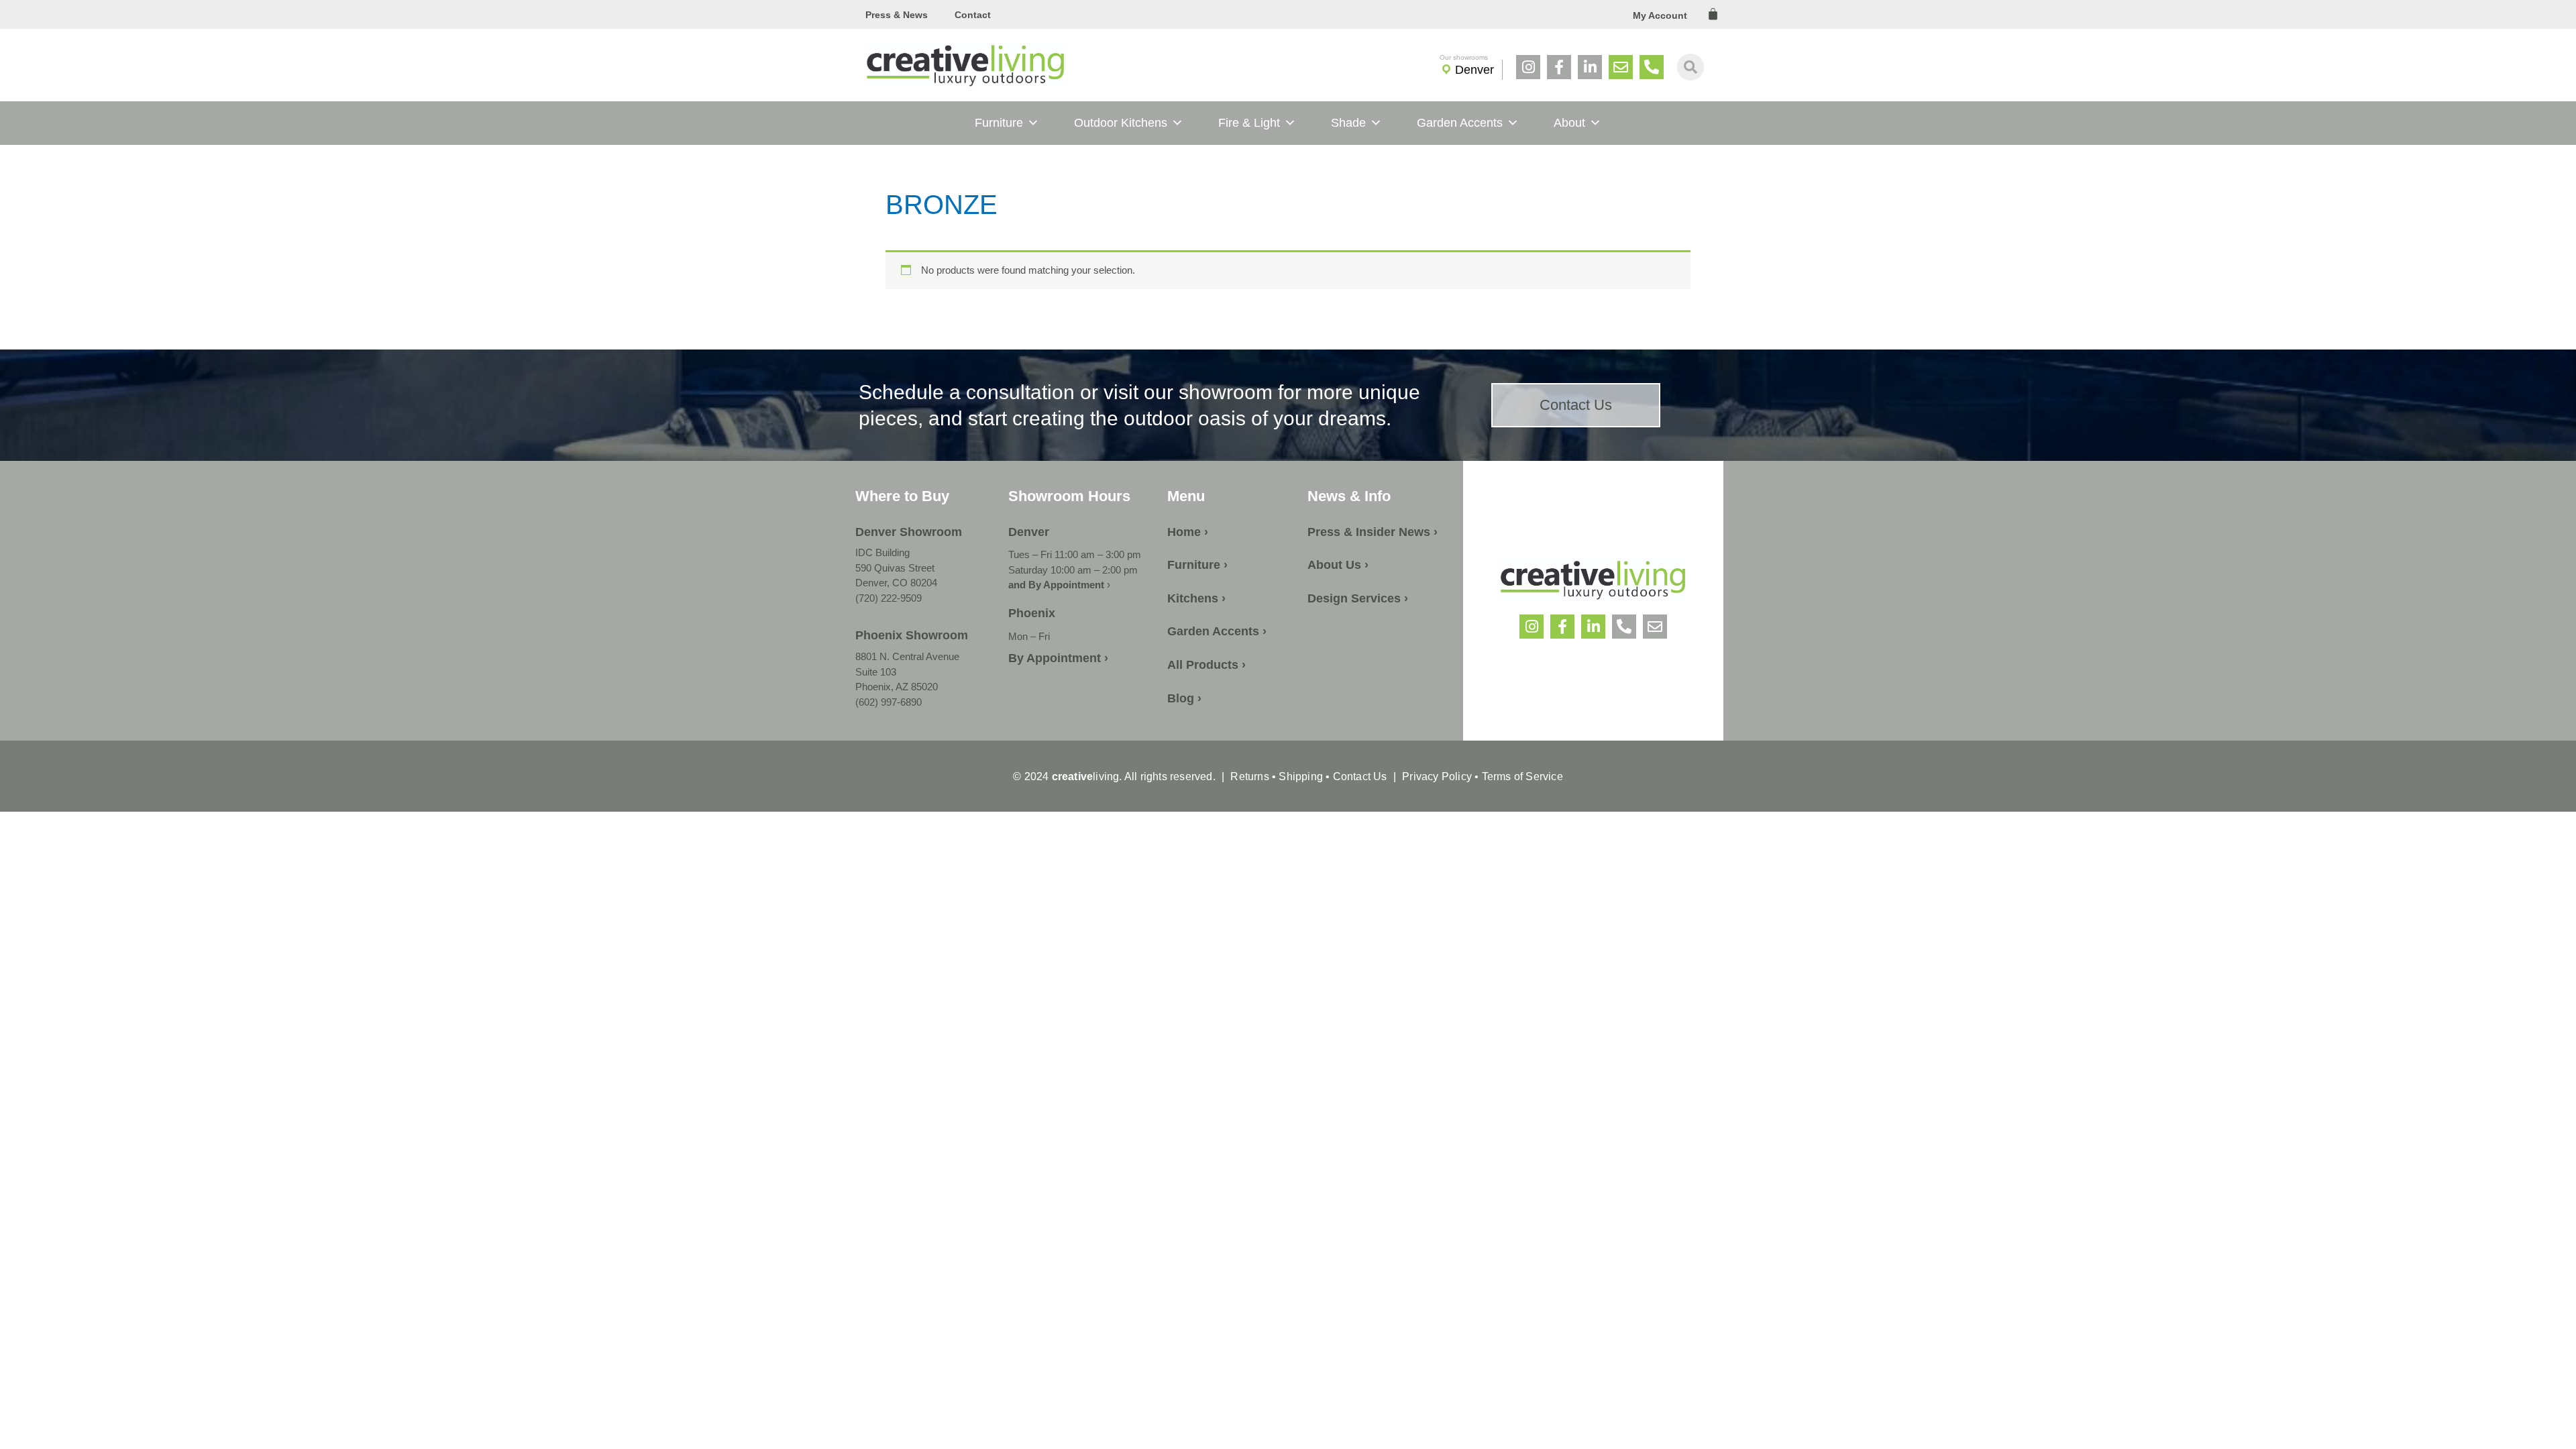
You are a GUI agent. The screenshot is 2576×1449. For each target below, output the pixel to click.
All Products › (1206, 665)
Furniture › (1197, 565)
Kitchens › (1196, 598)
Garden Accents (1460, 123)
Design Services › (1358, 598)
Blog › (1184, 698)
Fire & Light (1249, 123)
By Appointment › (1058, 658)
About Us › (1338, 565)
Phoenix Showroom (912, 635)
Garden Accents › (1217, 631)
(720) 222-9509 (889, 598)
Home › (1188, 532)
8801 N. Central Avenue (907, 656)
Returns (1249, 776)
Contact (973, 15)
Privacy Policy (1437, 776)
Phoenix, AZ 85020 (897, 687)
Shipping (1301, 776)
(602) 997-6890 (889, 702)
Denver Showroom (909, 532)
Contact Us (1360, 776)
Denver (1474, 70)
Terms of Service (1520, 776)
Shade (1348, 123)
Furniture (999, 123)
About (1569, 123)
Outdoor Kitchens (1121, 123)
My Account (1660, 15)
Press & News (897, 15)
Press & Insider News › (1373, 532)
